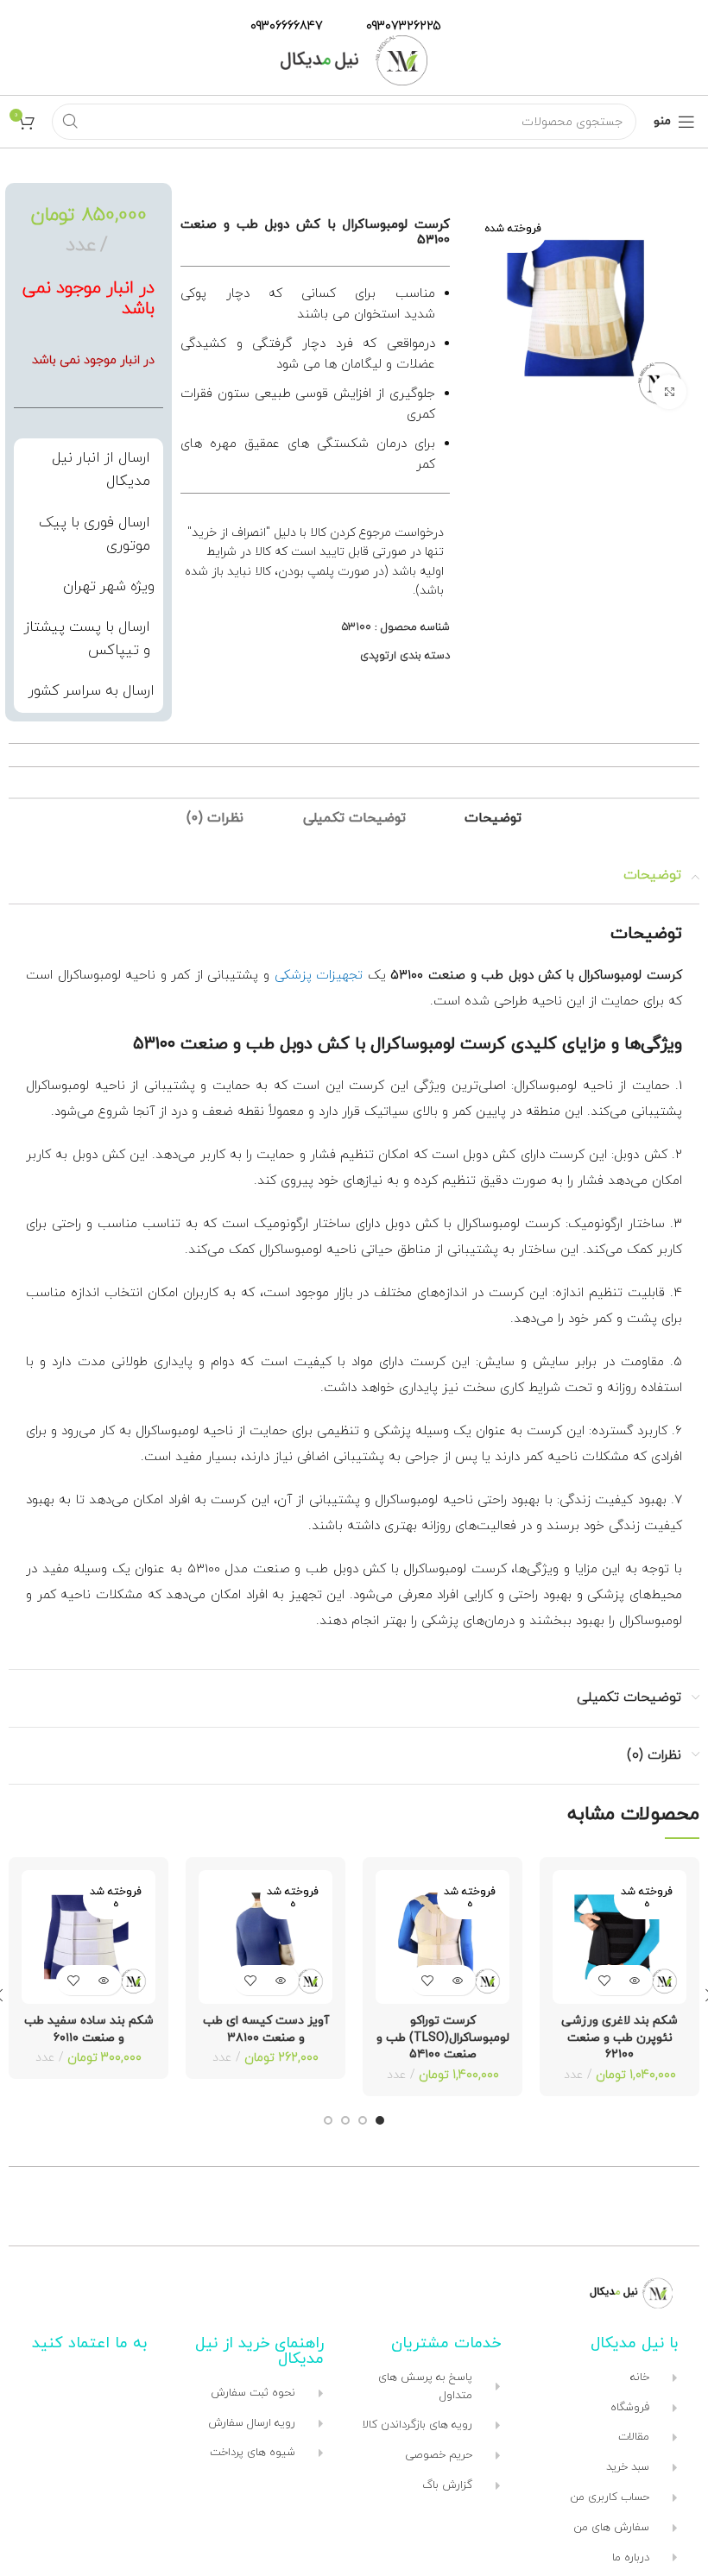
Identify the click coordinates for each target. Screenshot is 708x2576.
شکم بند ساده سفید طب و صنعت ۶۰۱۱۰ (89, 2029)
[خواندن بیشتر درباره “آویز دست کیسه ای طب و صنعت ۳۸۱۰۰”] (281, 1980)
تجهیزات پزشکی (319, 976)
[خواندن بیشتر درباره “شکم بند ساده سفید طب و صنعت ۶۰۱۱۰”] (104, 1980)
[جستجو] (70, 122)
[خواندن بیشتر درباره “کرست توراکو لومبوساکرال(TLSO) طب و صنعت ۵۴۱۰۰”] (458, 1980)
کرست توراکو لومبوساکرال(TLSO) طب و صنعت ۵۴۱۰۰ (443, 2037)
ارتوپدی (378, 656)
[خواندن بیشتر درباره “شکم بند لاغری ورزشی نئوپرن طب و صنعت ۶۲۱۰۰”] (635, 1980)
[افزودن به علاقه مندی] (605, 1980)
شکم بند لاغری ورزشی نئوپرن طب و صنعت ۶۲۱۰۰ (619, 2037)
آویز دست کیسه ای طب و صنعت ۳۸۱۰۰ (266, 2029)
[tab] (493, 819)
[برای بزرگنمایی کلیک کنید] (669, 392)
